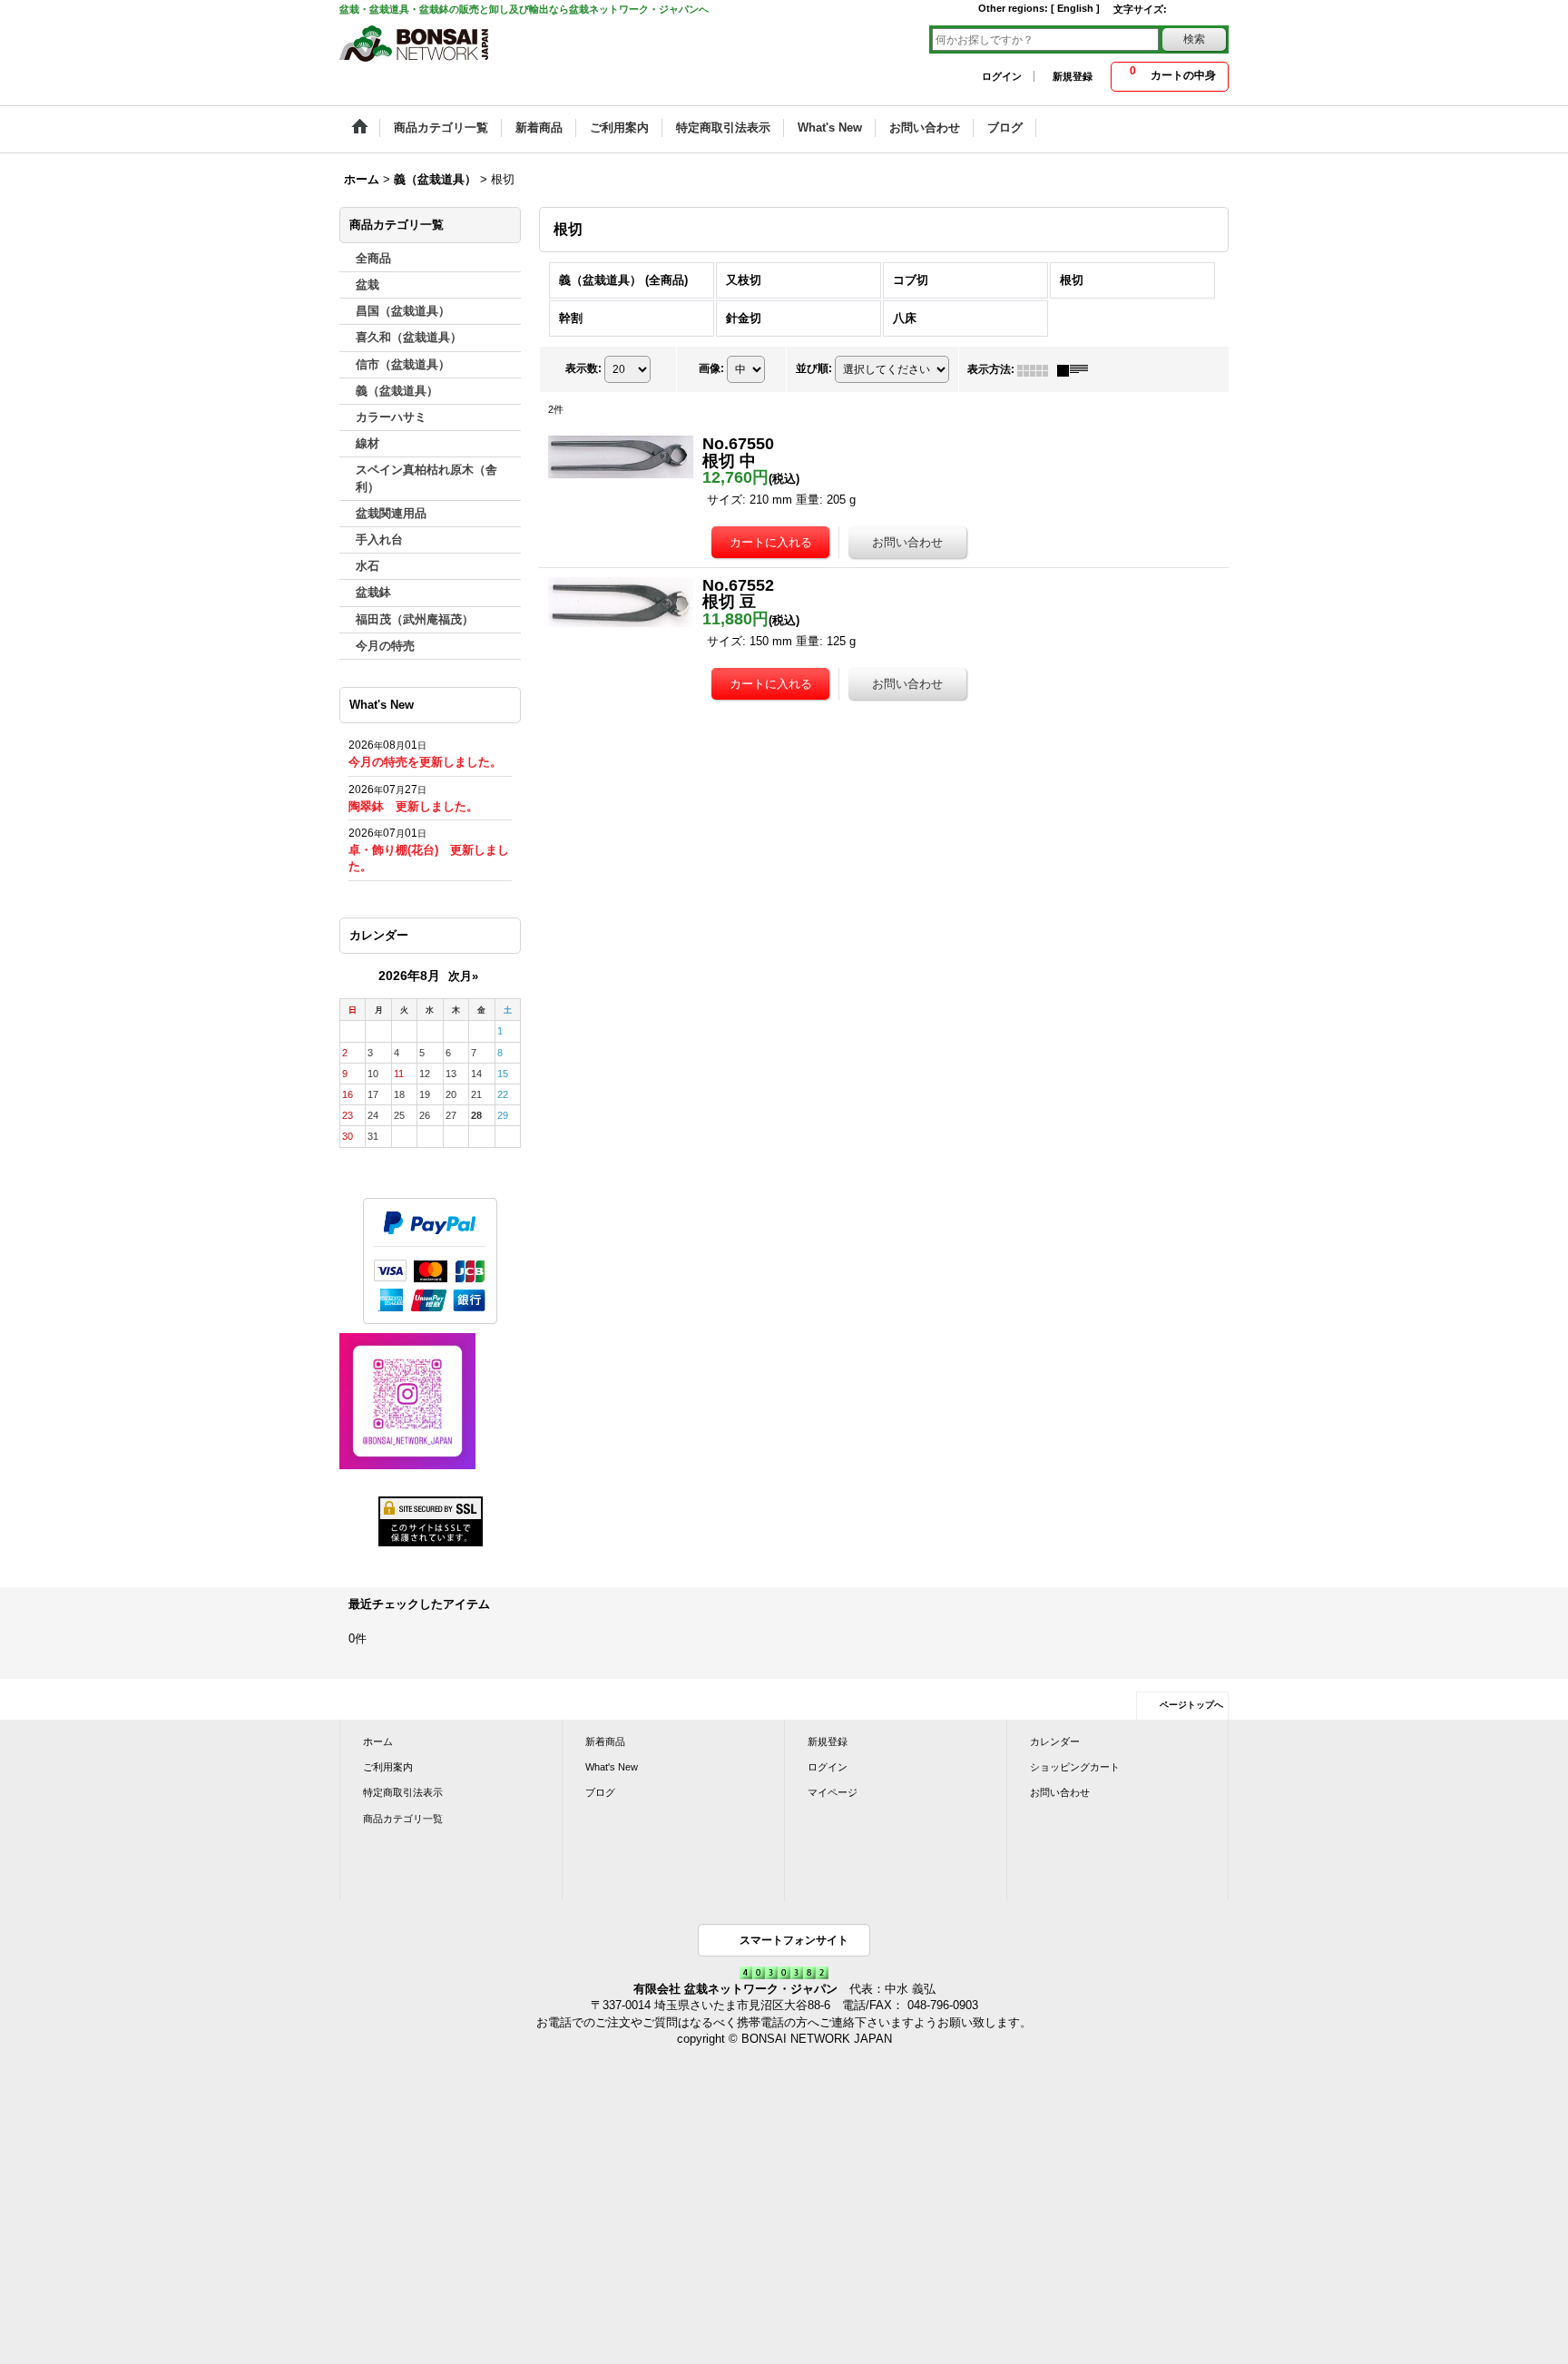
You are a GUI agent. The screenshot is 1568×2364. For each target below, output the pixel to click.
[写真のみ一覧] (1037, 369)
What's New (612, 1767)
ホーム (378, 1741)
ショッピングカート (1075, 1767)
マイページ (833, 1792)
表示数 (583, 368)
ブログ (600, 1792)
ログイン (1002, 76)
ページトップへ (1191, 1705)
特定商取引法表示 (403, 1792)
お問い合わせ (1060, 1792)
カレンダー (1055, 1741)
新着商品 (605, 1741)
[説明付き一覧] (1077, 369)
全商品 (373, 258)
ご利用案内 (388, 1767)
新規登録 (1073, 76)
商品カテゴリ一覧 (403, 1819)
